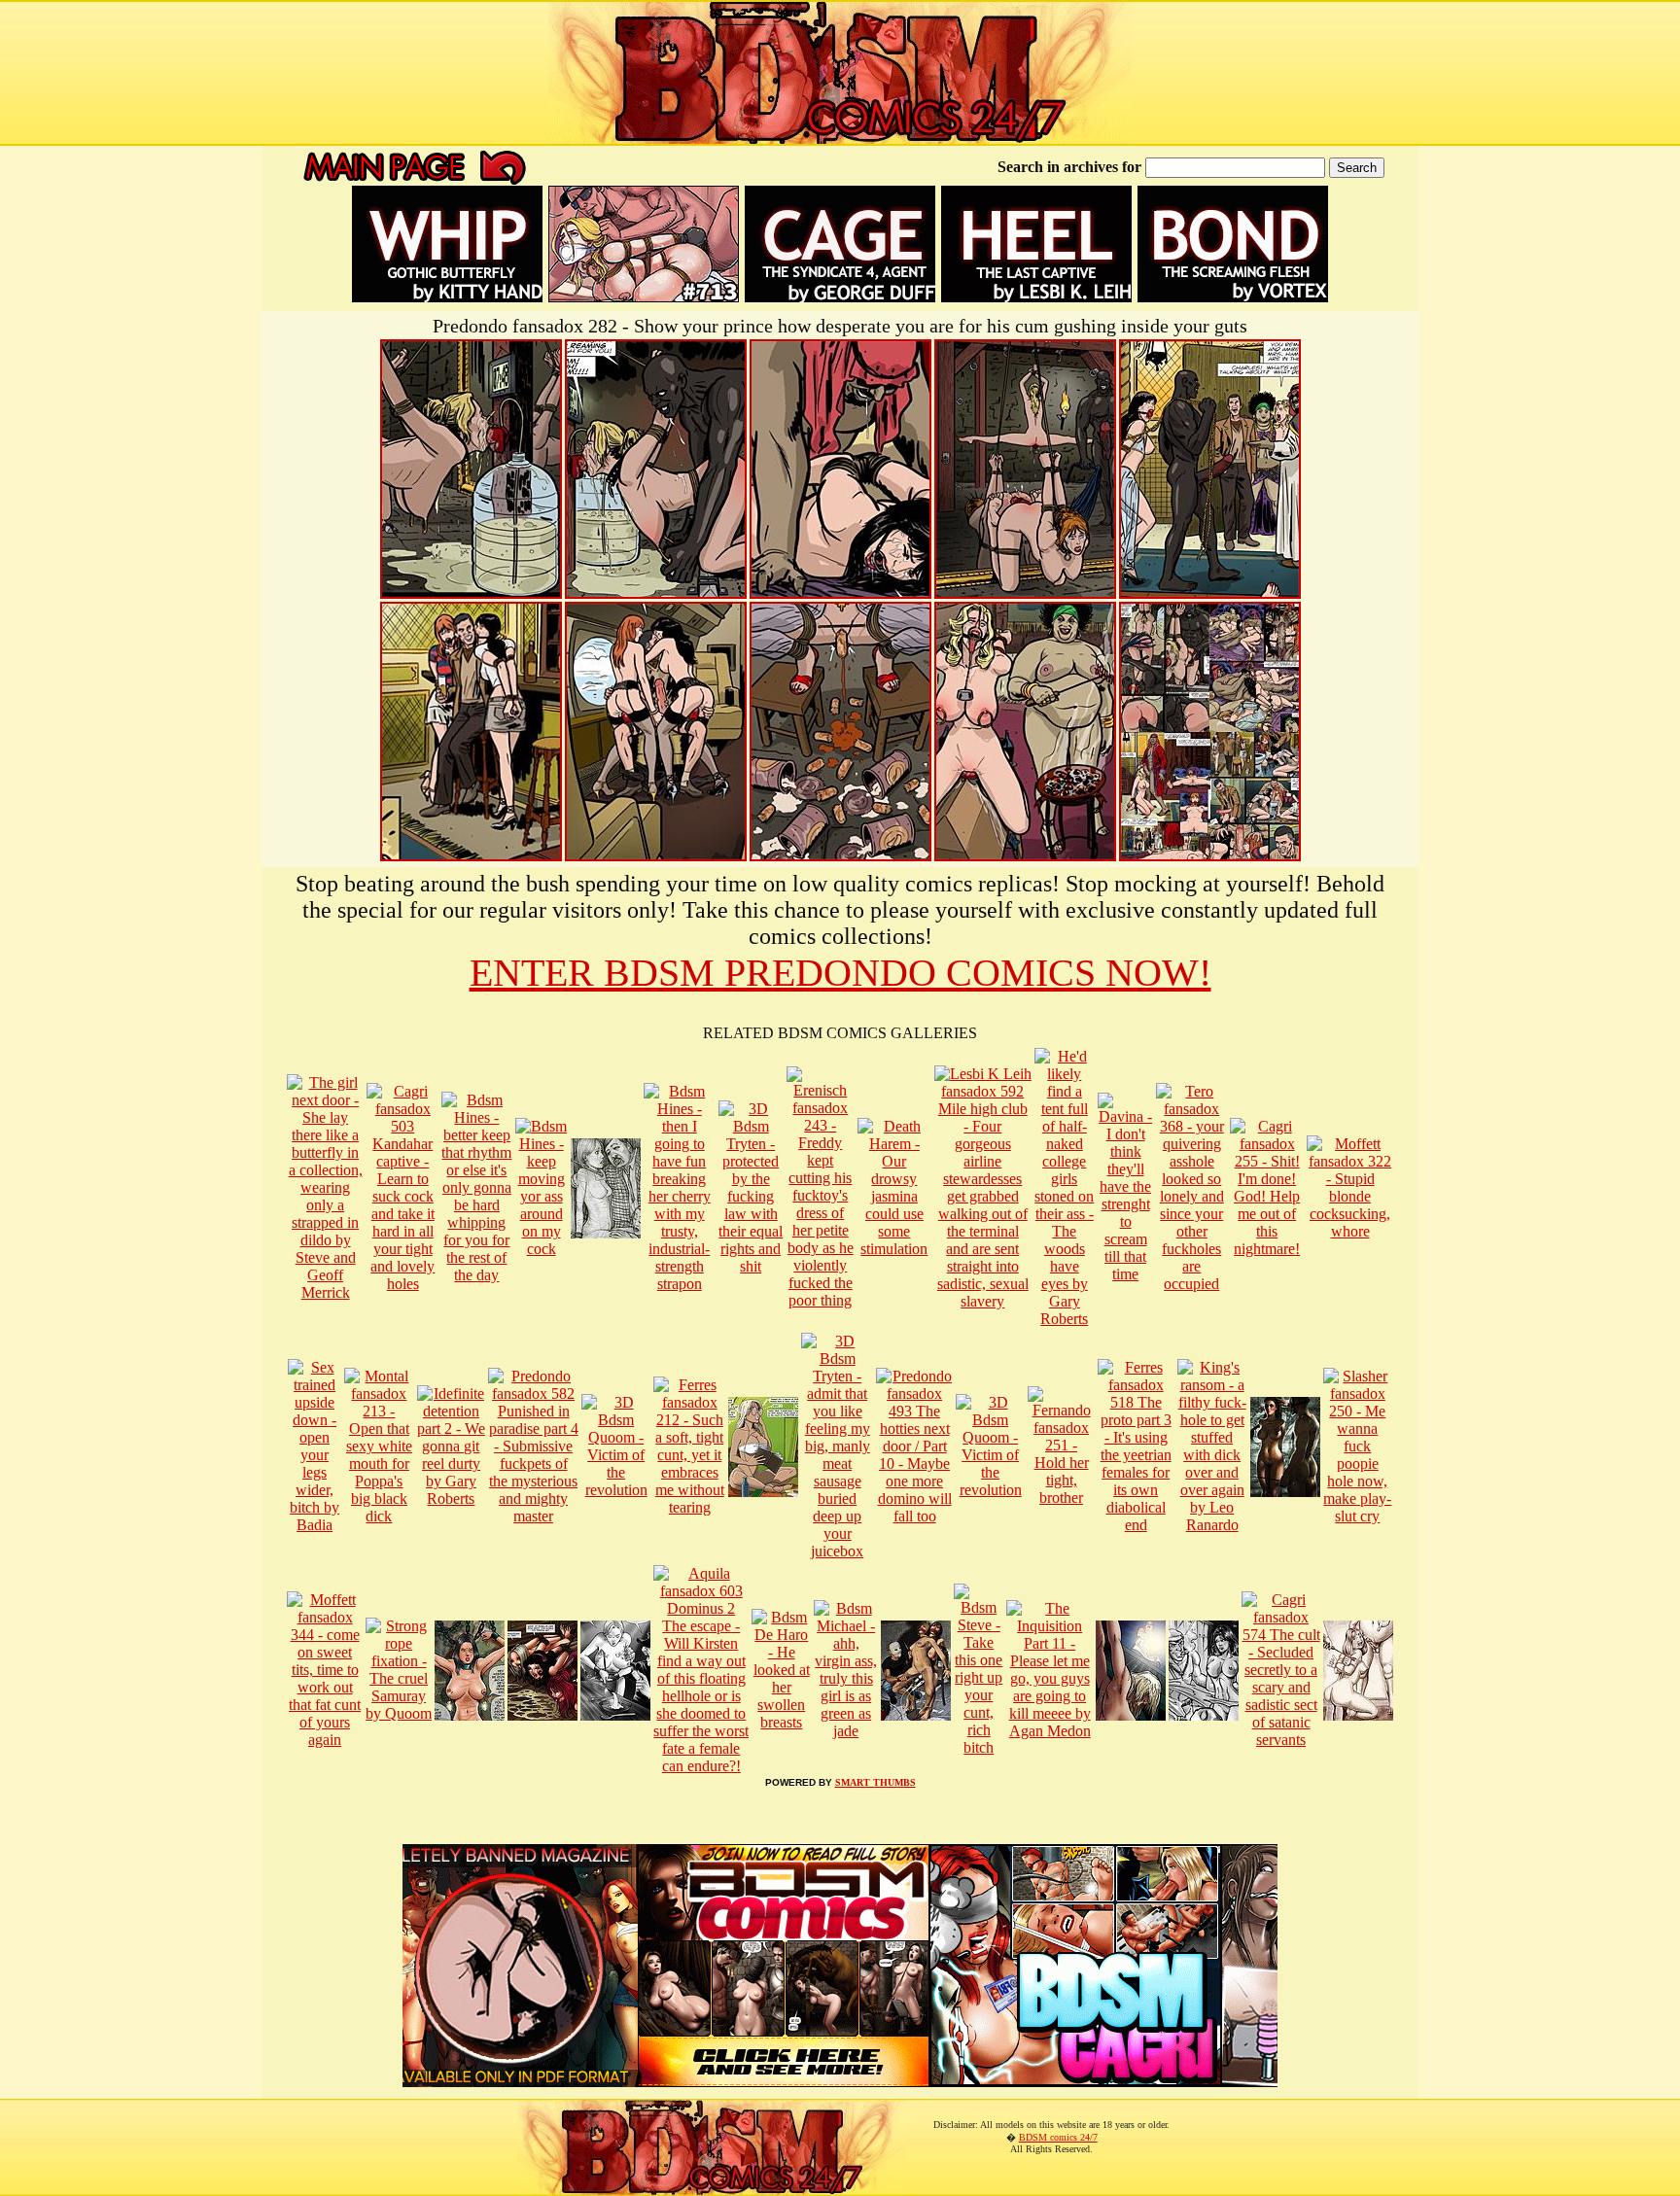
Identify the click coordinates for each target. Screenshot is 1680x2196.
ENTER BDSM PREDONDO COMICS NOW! (840, 973)
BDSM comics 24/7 (1058, 2137)
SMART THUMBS (875, 1782)
